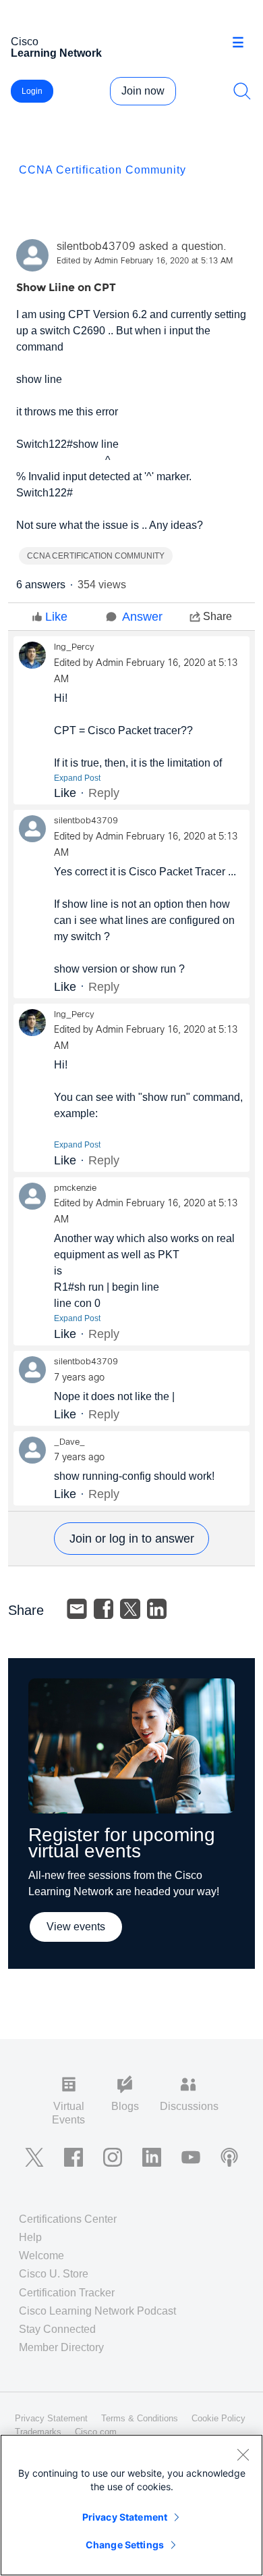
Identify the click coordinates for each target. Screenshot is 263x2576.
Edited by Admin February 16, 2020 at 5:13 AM (145, 261)
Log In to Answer (131, 1539)
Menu (243, 43)
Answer (142, 617)
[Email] (77, 1609)
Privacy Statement (125, 2517)
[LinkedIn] (157, 1609)
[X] (130, 1609)
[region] (131, 2505)
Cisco (56, 47)
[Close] (243, 2454)
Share (217, 616)
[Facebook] (104, 1609)
